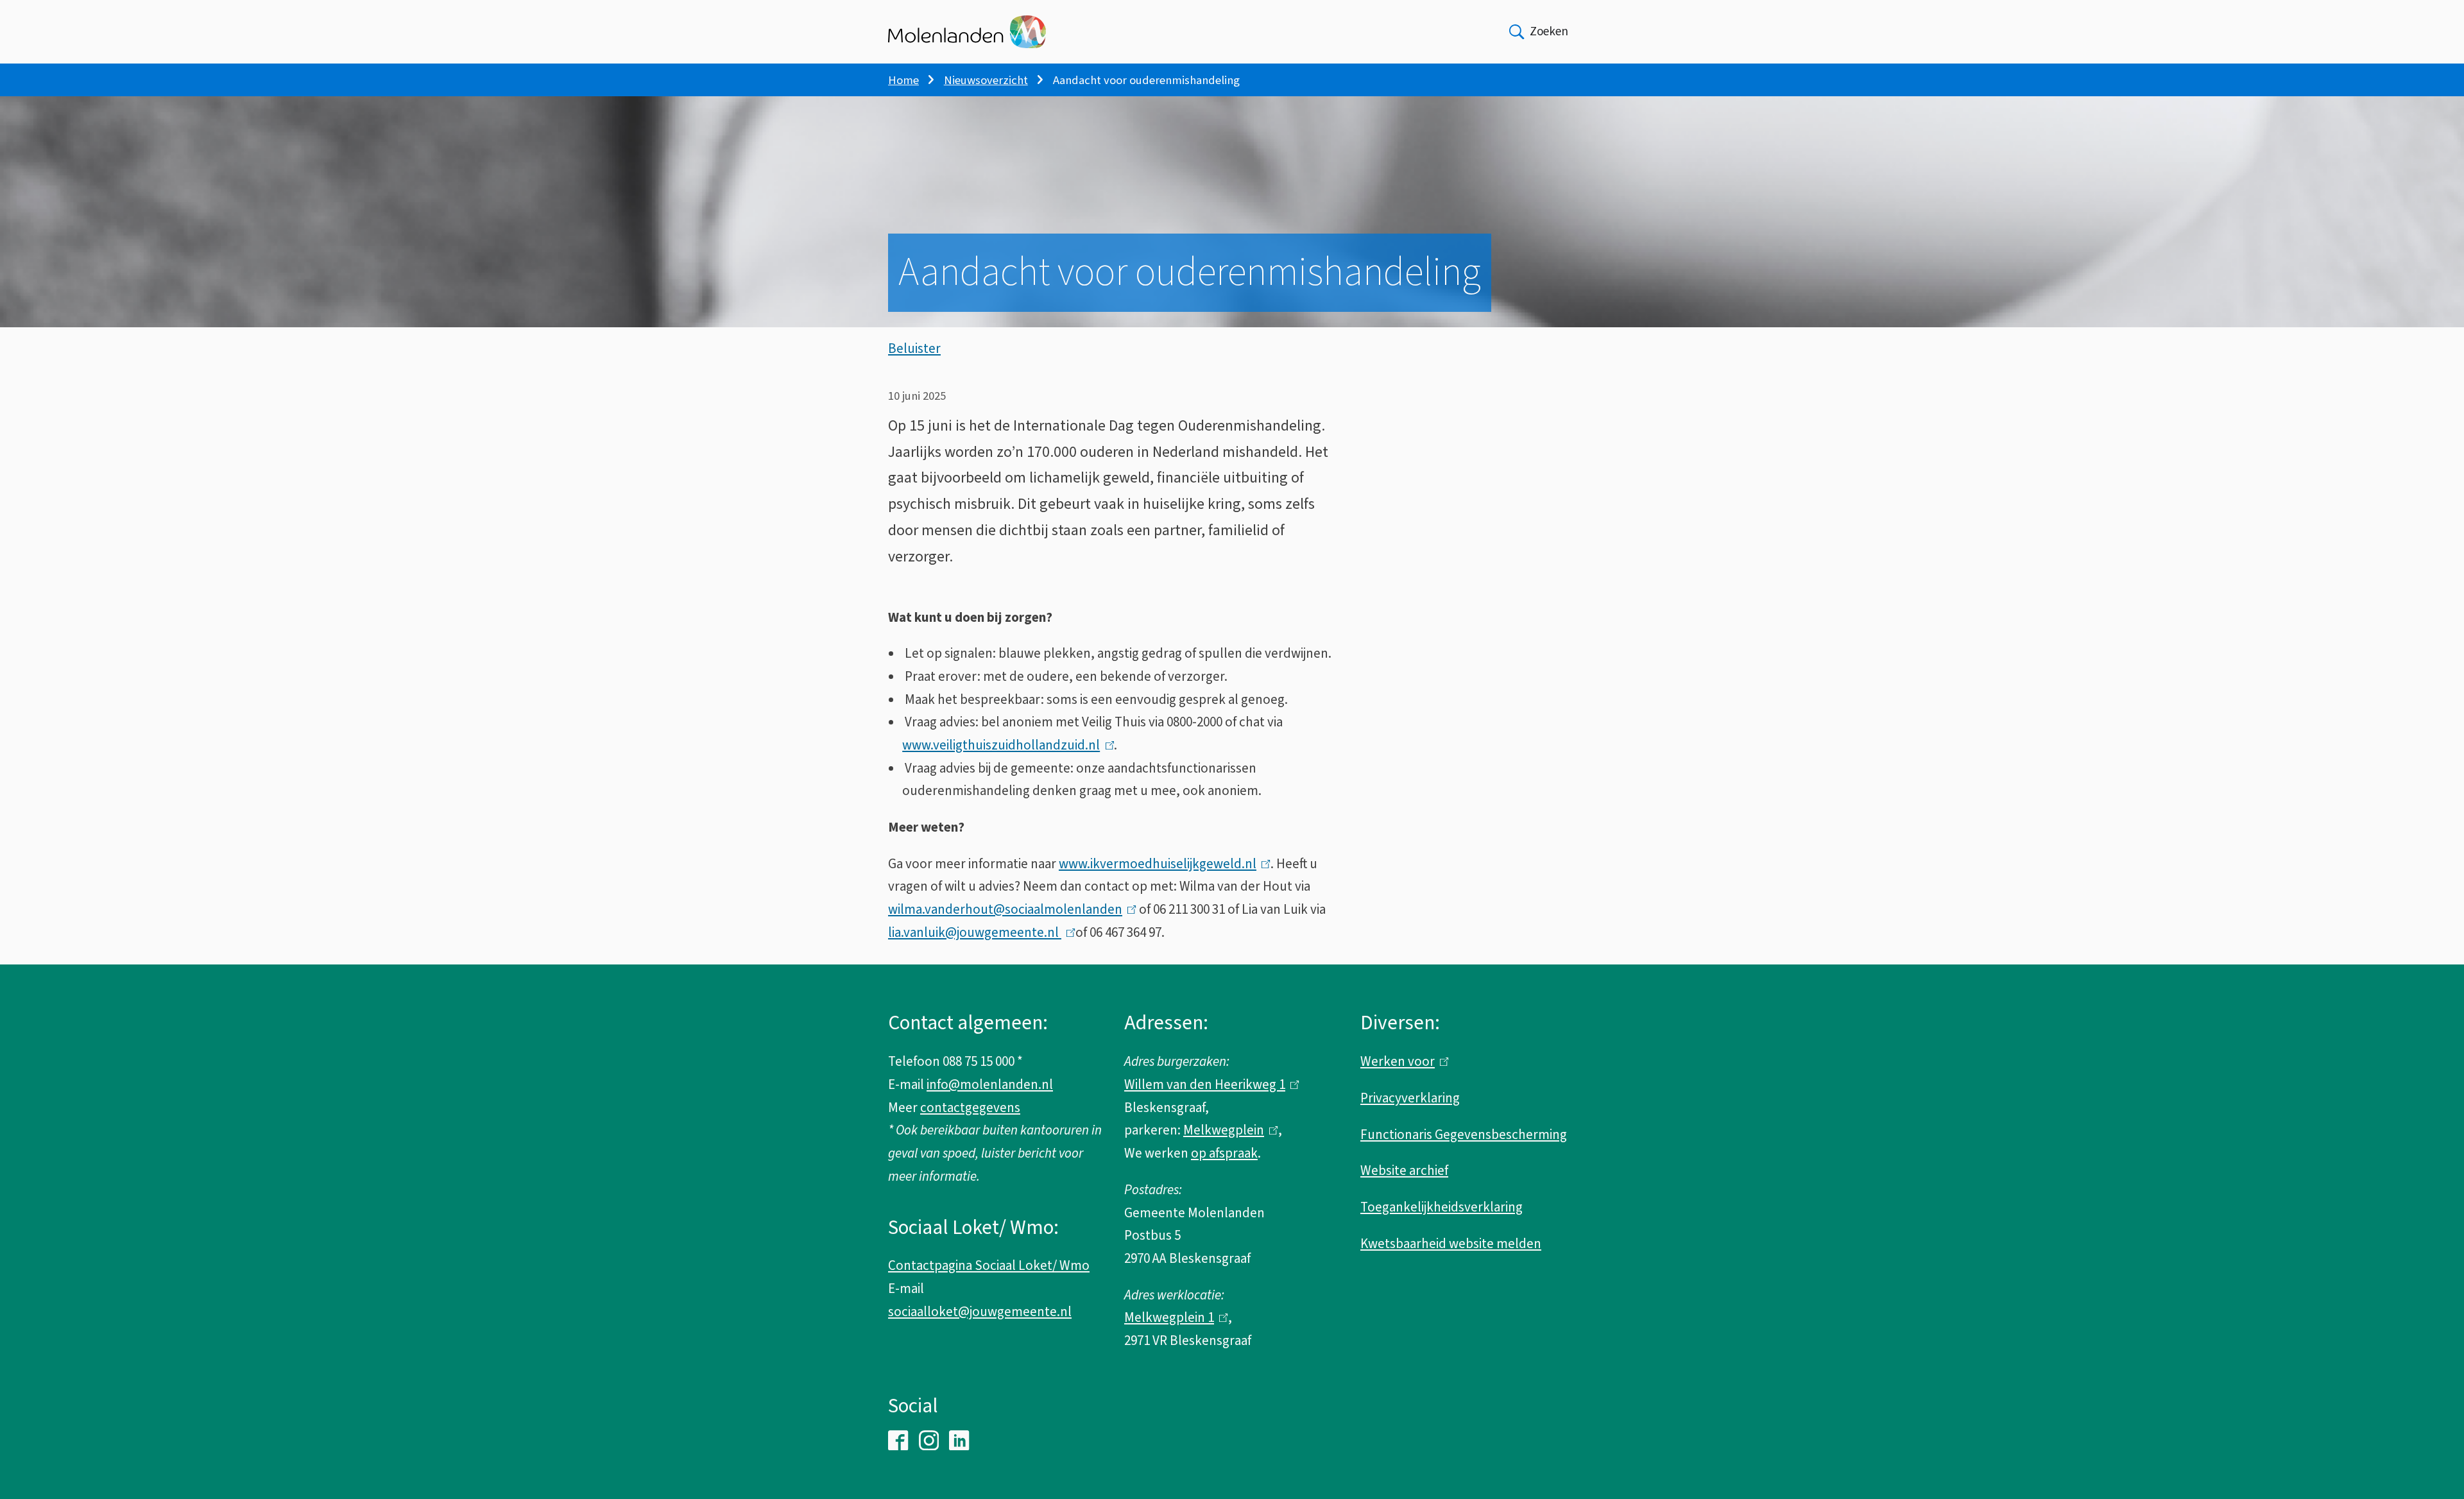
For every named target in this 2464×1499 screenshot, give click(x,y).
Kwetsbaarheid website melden (1451, 1244)
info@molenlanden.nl (990, 1084)
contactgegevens (970, 1108)
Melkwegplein (1228, 1130)
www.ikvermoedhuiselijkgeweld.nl (1161, 864)
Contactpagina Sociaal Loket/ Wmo (989, 1265)
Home (903, 80)
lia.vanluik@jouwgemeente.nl (979, 932)
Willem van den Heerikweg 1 (1209, 1084)
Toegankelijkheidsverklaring (1442, 1207)
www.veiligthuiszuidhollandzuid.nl (1005, 745)
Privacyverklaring (1410, 1098)
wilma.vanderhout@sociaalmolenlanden (1009, 909)
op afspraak (1224, 1153)
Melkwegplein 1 (1173, 1317)
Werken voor (1401, 1061)
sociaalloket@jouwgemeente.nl (980, 1312)
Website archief (1404, 1170)
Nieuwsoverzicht (986, 80)
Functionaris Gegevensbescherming (1464, 1135)
